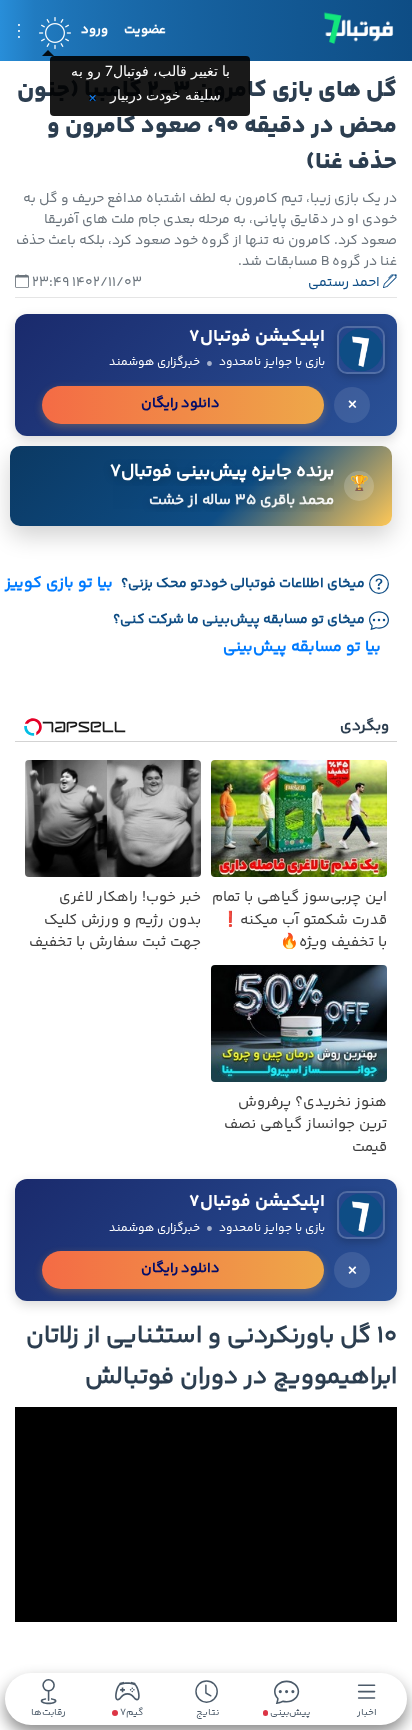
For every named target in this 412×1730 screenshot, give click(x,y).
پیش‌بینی (289, 1711)
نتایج (207, 1711)
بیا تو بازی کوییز (59, 584)
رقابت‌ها (48, 1711)
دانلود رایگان (180, 404)
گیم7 (130, 1713)
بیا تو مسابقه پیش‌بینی (302, 647)
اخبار (367, 1711)
